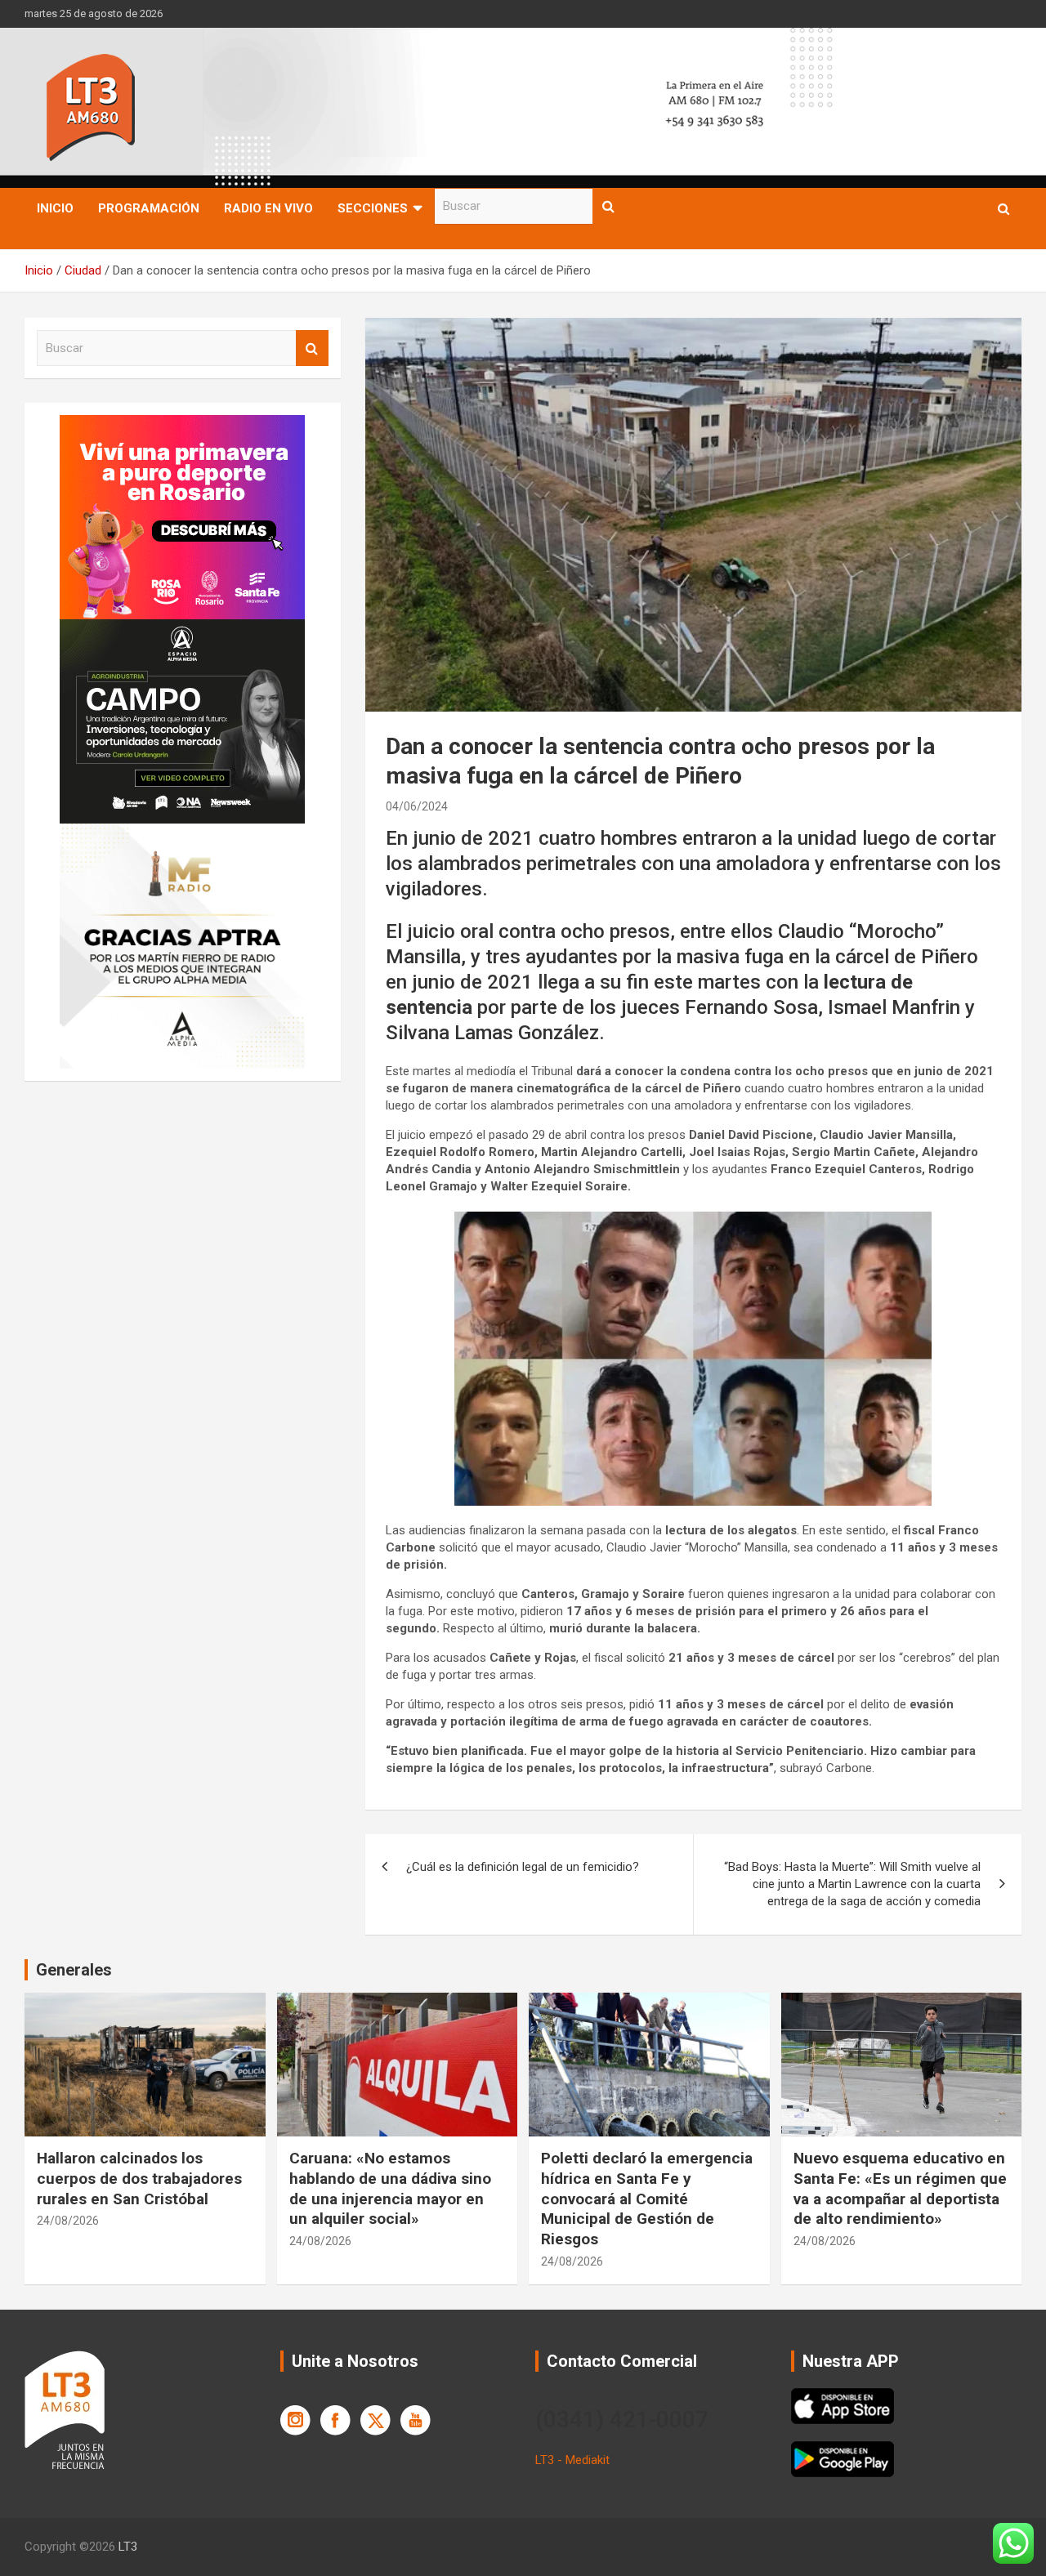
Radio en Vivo (268, 208)
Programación (149, 208)
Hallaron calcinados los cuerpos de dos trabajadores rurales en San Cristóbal (139, 2178)
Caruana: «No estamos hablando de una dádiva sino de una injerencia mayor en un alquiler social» (390, 2188)
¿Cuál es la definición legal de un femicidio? (523, 1867)
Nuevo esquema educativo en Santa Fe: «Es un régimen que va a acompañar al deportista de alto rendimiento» (900, 2188)
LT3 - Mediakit (572, 2460)
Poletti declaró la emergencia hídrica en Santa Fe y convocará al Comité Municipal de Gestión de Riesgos (647, 2199)
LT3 (128, 2547)
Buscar (609, 206)
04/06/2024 (417, 806)
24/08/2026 (68, 2221)
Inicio (55, 208)
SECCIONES (373, 208)
